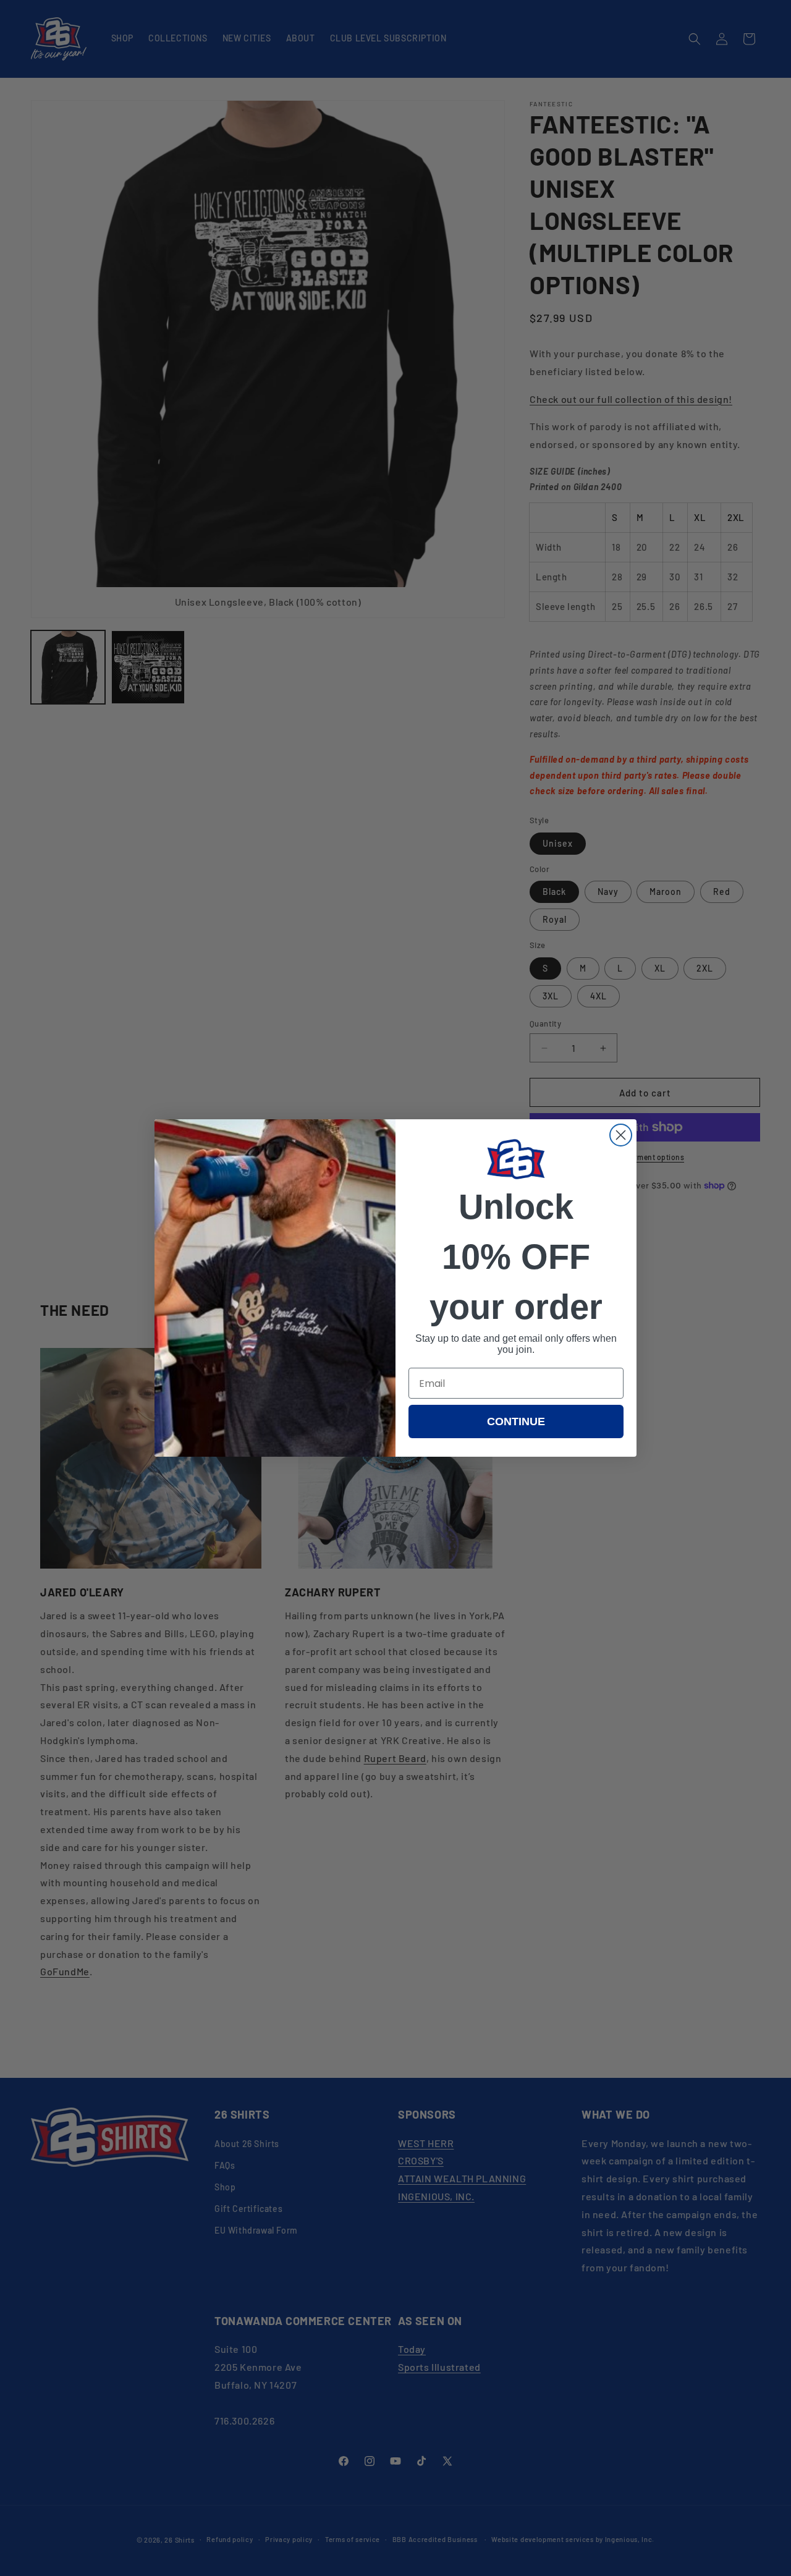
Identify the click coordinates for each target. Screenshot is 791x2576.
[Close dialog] (621, 1135)
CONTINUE (516, 1421)
